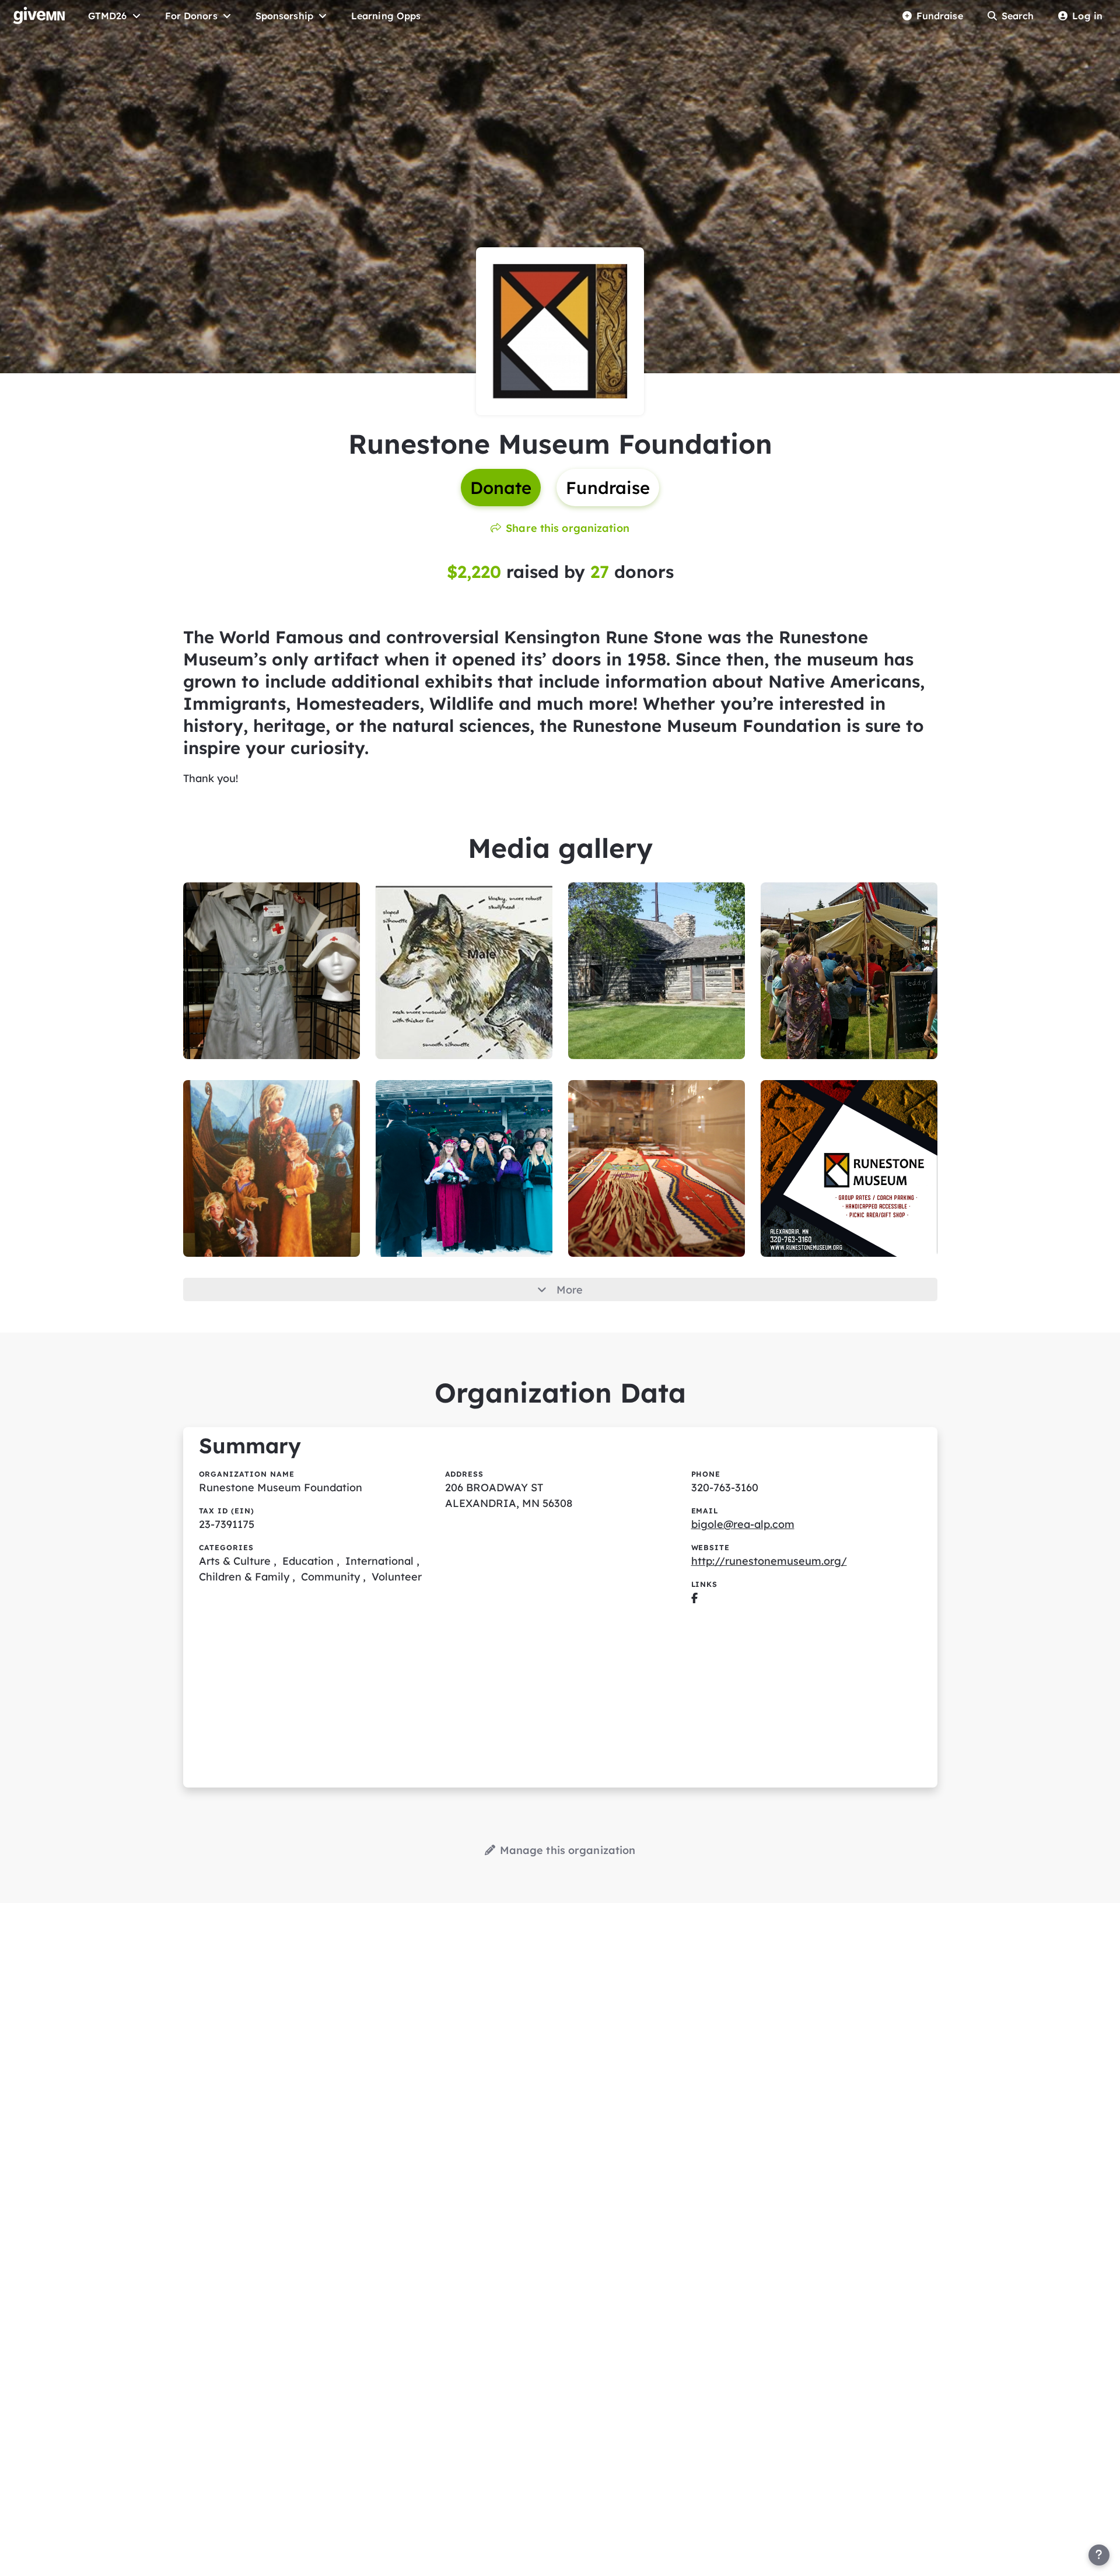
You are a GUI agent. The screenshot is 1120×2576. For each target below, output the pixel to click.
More (570, 1290)
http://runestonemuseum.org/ (769, 1561)
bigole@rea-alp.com (743, 1524)
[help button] (1099, 2555)
